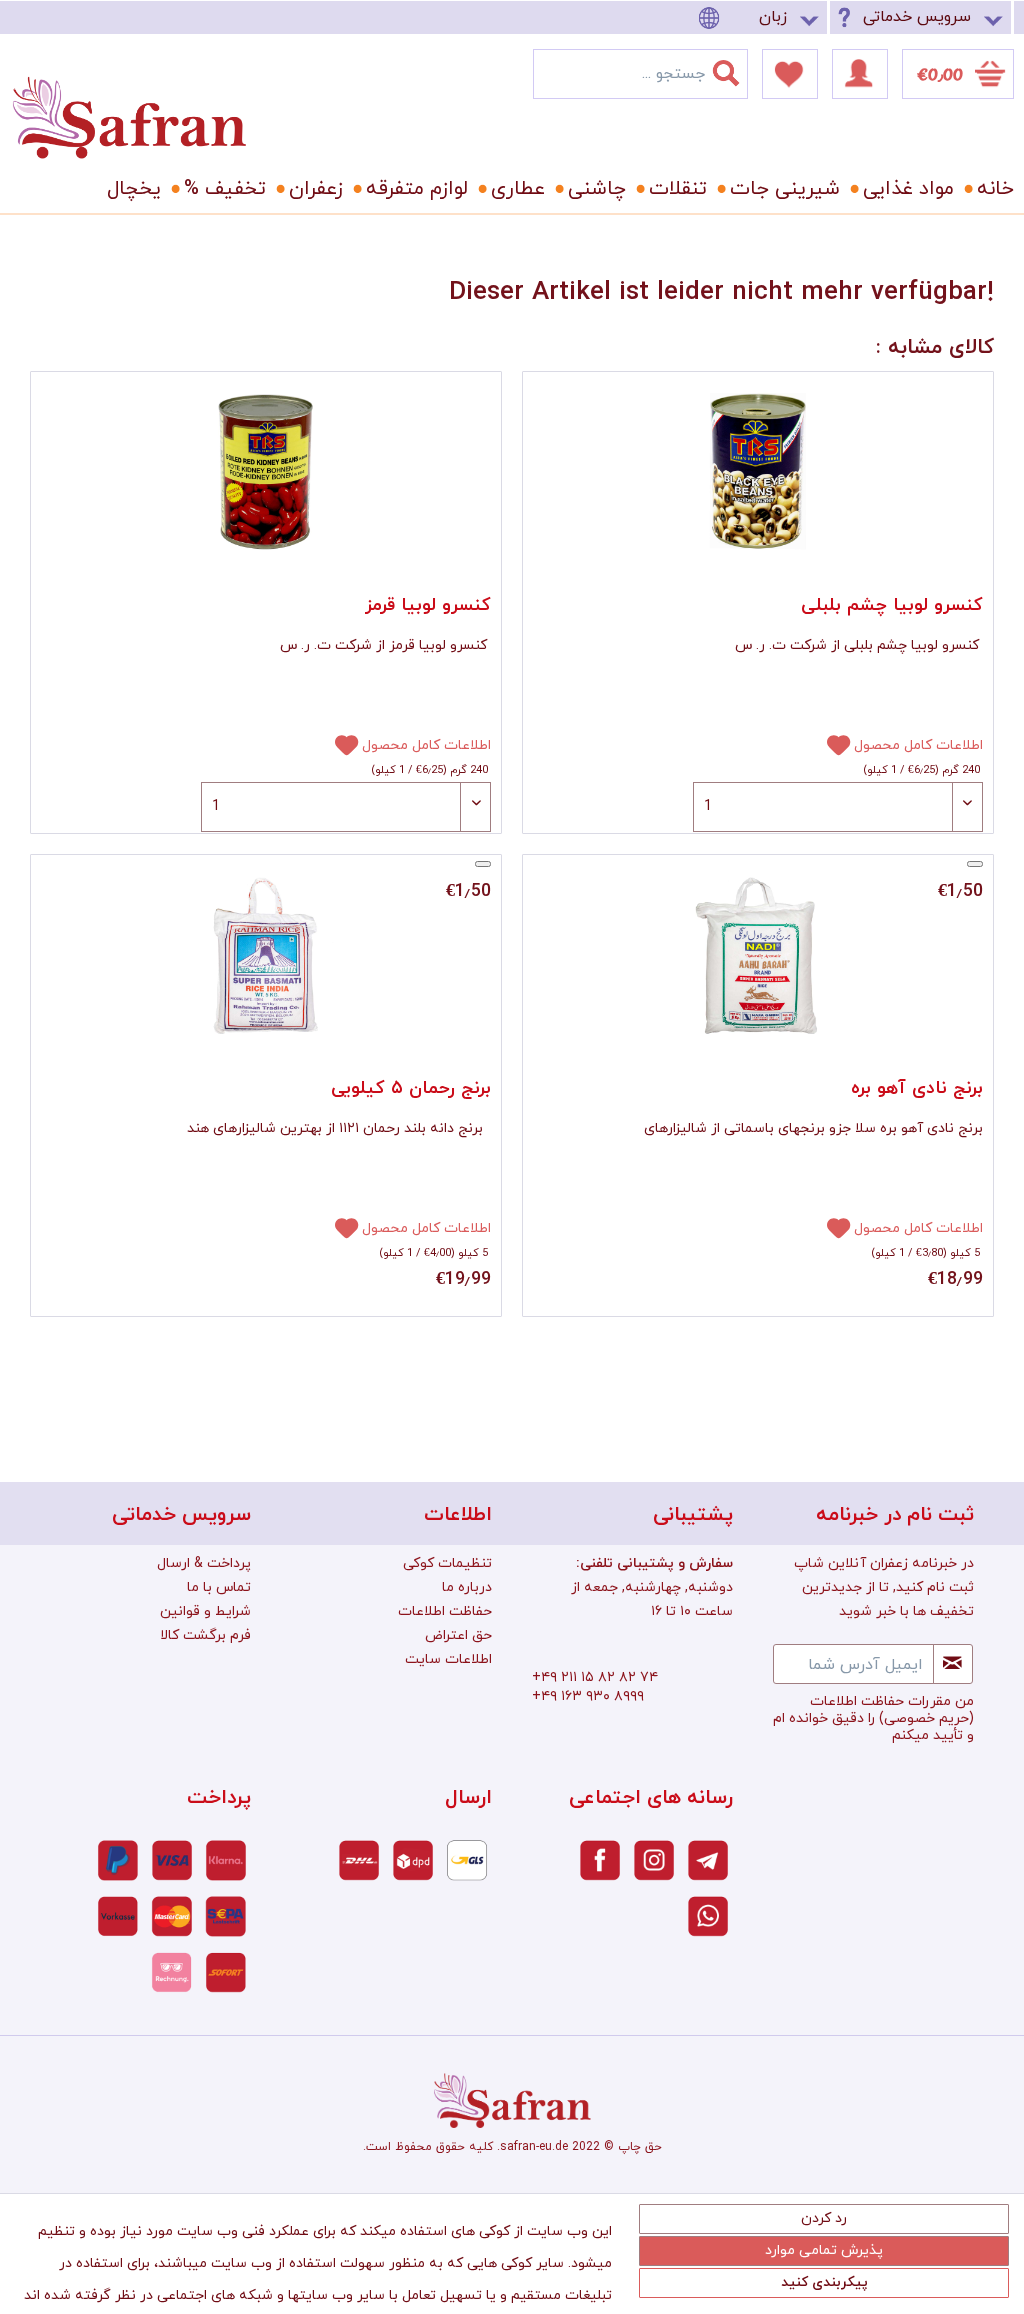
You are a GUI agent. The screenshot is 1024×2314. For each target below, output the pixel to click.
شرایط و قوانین (205, 1611)
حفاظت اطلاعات (445, 1611)
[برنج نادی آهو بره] (758, 955)
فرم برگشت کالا (205, 1635)
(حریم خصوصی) (926, 1718)
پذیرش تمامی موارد (824, 2250)
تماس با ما (219, 1587)
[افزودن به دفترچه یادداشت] (338, 744)
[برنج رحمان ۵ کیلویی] (266, 955)
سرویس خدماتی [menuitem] (917, 17)
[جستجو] (738, 69)
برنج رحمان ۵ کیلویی (411, 1088)
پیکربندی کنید (824, 2282)
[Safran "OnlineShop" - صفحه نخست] (129, 99)
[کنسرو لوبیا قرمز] (266, 472)
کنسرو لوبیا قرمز (428, 605)
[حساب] (860, 74)
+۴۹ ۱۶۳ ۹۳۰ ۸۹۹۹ (588, 1696)
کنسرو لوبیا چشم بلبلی (892, 605)
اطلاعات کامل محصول (426, 745)
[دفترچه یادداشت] (790, 74)
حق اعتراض (458, 1635)
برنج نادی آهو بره (917, 1088)
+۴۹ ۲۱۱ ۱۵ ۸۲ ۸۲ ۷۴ (595, 1677)
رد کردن (824, 2218)
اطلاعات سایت (448, 1659)
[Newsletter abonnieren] (953, 1664)
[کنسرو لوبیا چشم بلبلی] (758, 472)
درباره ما (467, 1587)
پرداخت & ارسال (204, 1563)
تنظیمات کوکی (447, 1563)
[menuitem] (762, 17)
